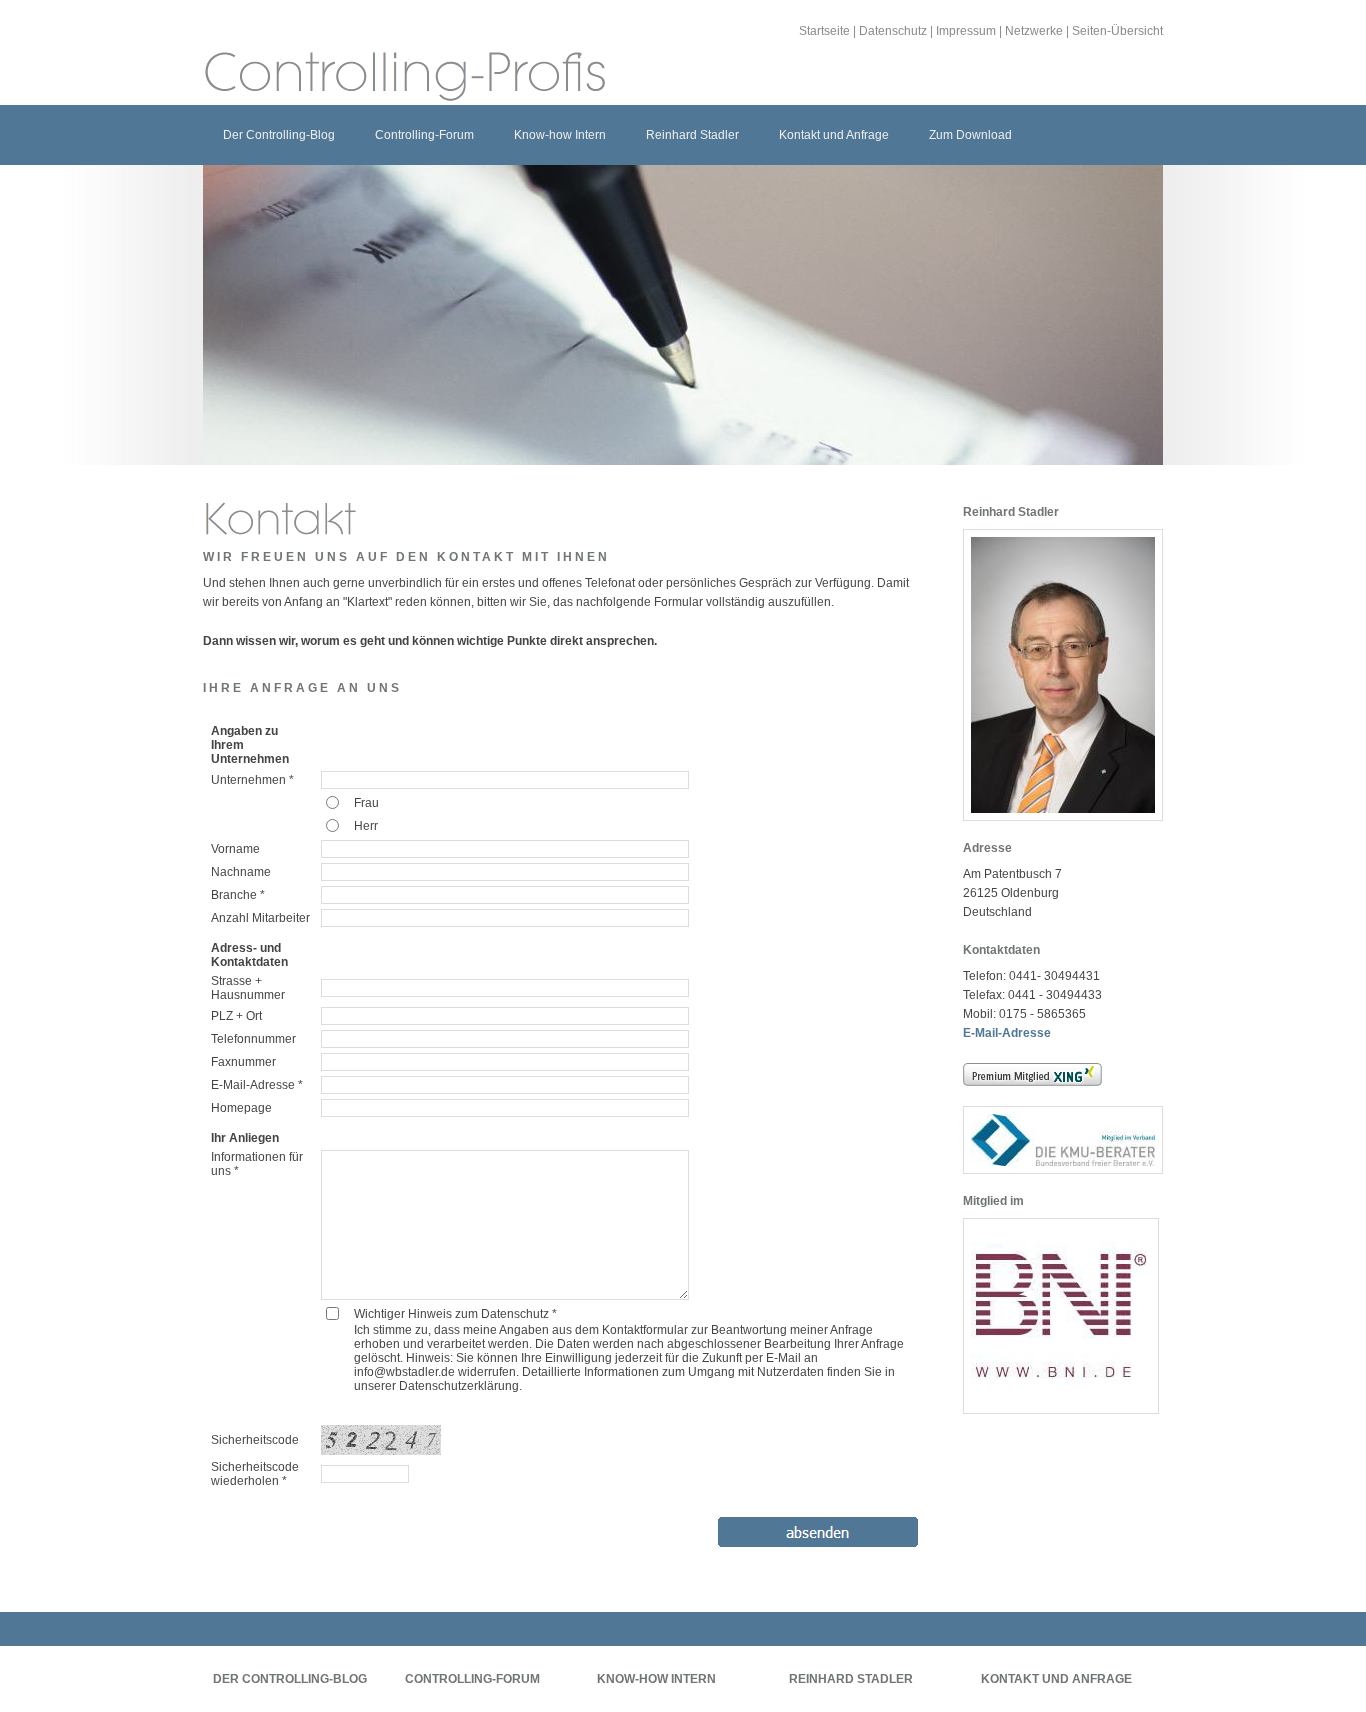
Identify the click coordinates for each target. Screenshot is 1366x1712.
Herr (366, 826)
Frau (366, 803)
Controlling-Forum (424, 135)
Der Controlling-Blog (279, 135)
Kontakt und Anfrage (834, 135)
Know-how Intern (560, 135)
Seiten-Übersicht (1117, 31)
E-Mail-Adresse (1007, 1033)
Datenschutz (893, 31)
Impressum (966, 31)
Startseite (824, 31)
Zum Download (970, 135)
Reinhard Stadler (692, 135)
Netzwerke (1034, 31)
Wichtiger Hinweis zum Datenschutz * (455, 1314)
